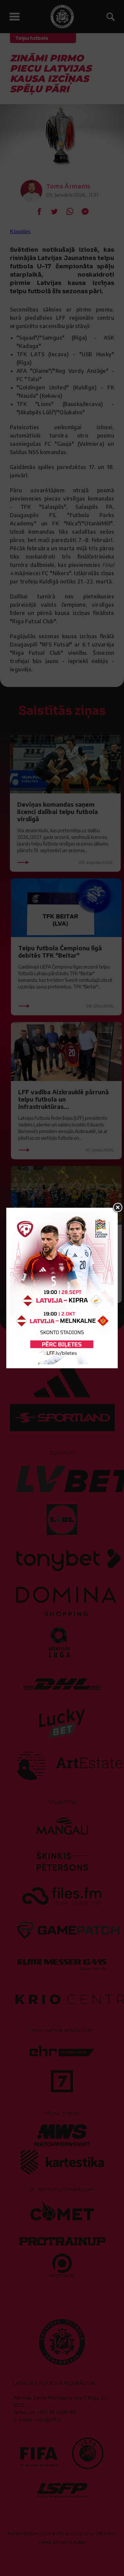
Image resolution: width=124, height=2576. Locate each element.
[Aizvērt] (118, 1208)
